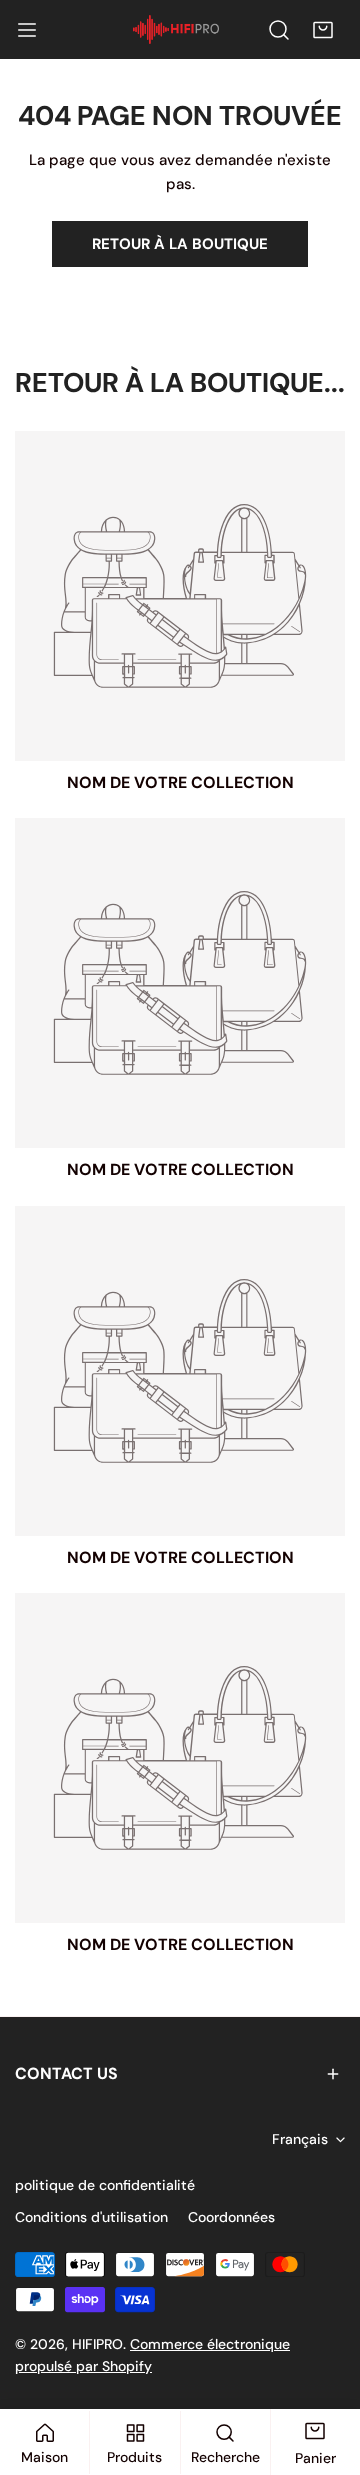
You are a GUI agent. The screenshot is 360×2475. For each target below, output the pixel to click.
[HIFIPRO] (176, 29)
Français (300, 2139)
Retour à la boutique (180, 244)
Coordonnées (231, 2217)
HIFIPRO (97, 2344)
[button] (323, 30)
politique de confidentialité (105, 2185)
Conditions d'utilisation (91, 2217)
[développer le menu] (27, 30)
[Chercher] (279, 30)
